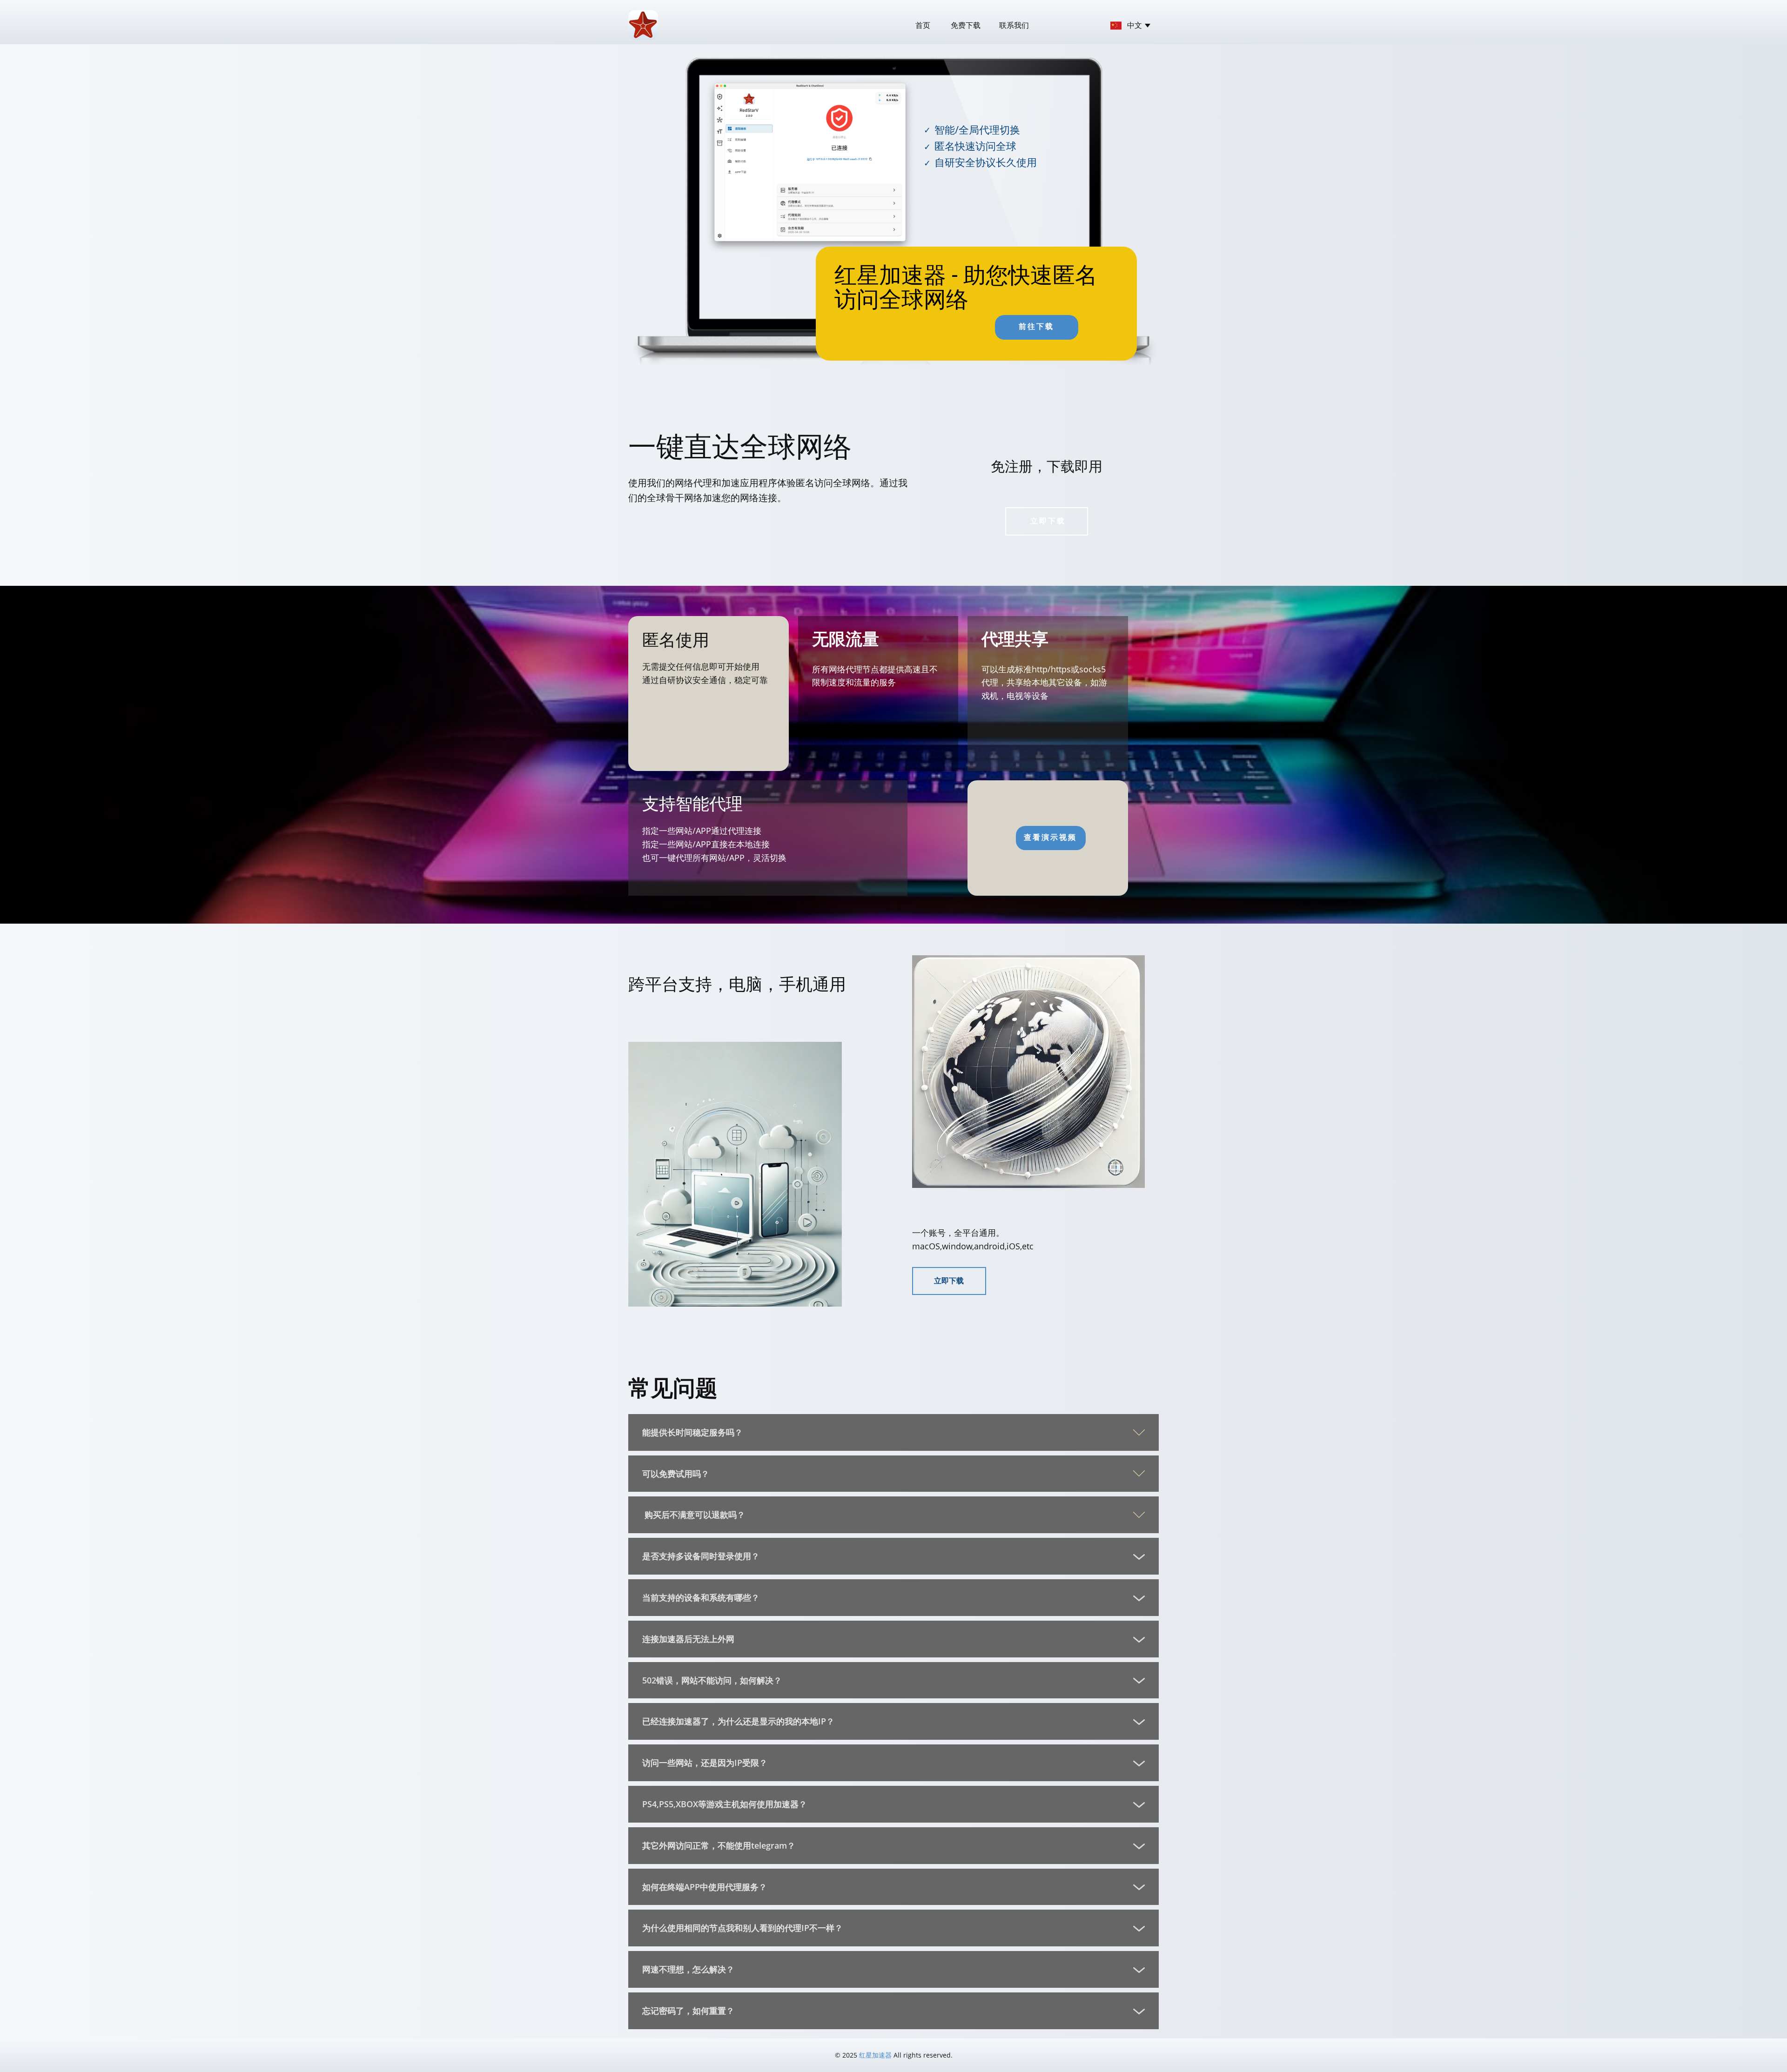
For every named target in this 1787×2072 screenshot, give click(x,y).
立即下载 (1046, 521)
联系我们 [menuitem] (1014, 25)
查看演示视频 (1050, 837)
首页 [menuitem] (923, 25)
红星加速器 (875, 2055)
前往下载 (1036, 326)
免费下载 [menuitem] (966, 25)
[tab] (893, 1432)
